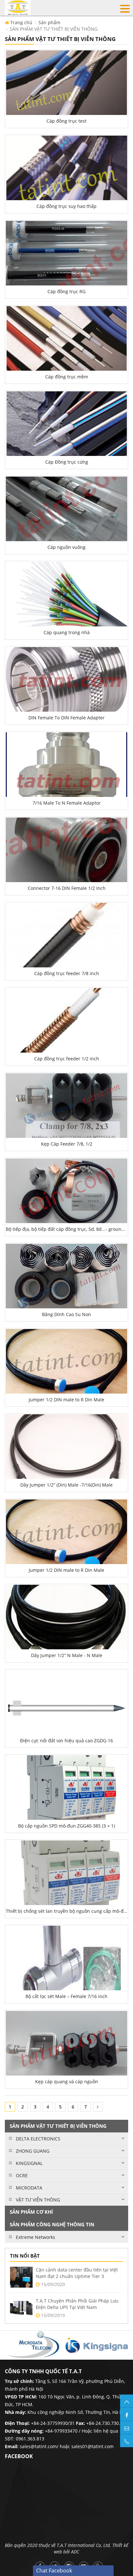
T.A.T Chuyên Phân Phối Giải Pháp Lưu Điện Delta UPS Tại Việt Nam (77, 2304)
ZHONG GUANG (33, 2151)
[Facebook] (127, 2414)
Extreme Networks (36, 2237)
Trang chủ (21, 22)
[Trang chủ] (18, 7)
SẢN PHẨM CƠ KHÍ (31, 2212)
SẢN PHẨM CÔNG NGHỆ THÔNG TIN (52, 2224)
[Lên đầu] (127, 2401)
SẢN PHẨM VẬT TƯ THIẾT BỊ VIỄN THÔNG (54, 29)
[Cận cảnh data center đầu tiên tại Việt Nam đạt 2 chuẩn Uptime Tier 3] (21, 2277)
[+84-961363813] (127, 2441)
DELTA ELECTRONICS (38, 2139)
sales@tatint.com (38, 2446)
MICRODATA (29, 2188)
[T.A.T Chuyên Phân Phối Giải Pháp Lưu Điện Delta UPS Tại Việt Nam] (21, 2308)
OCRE (22, 2175)
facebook (19, 2456)
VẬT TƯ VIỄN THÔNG (38, 2200)
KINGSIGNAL (29, 2163)
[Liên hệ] (127, 2427)
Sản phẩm (49, 22)
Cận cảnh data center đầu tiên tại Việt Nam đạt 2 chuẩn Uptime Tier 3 (77, 2273)
